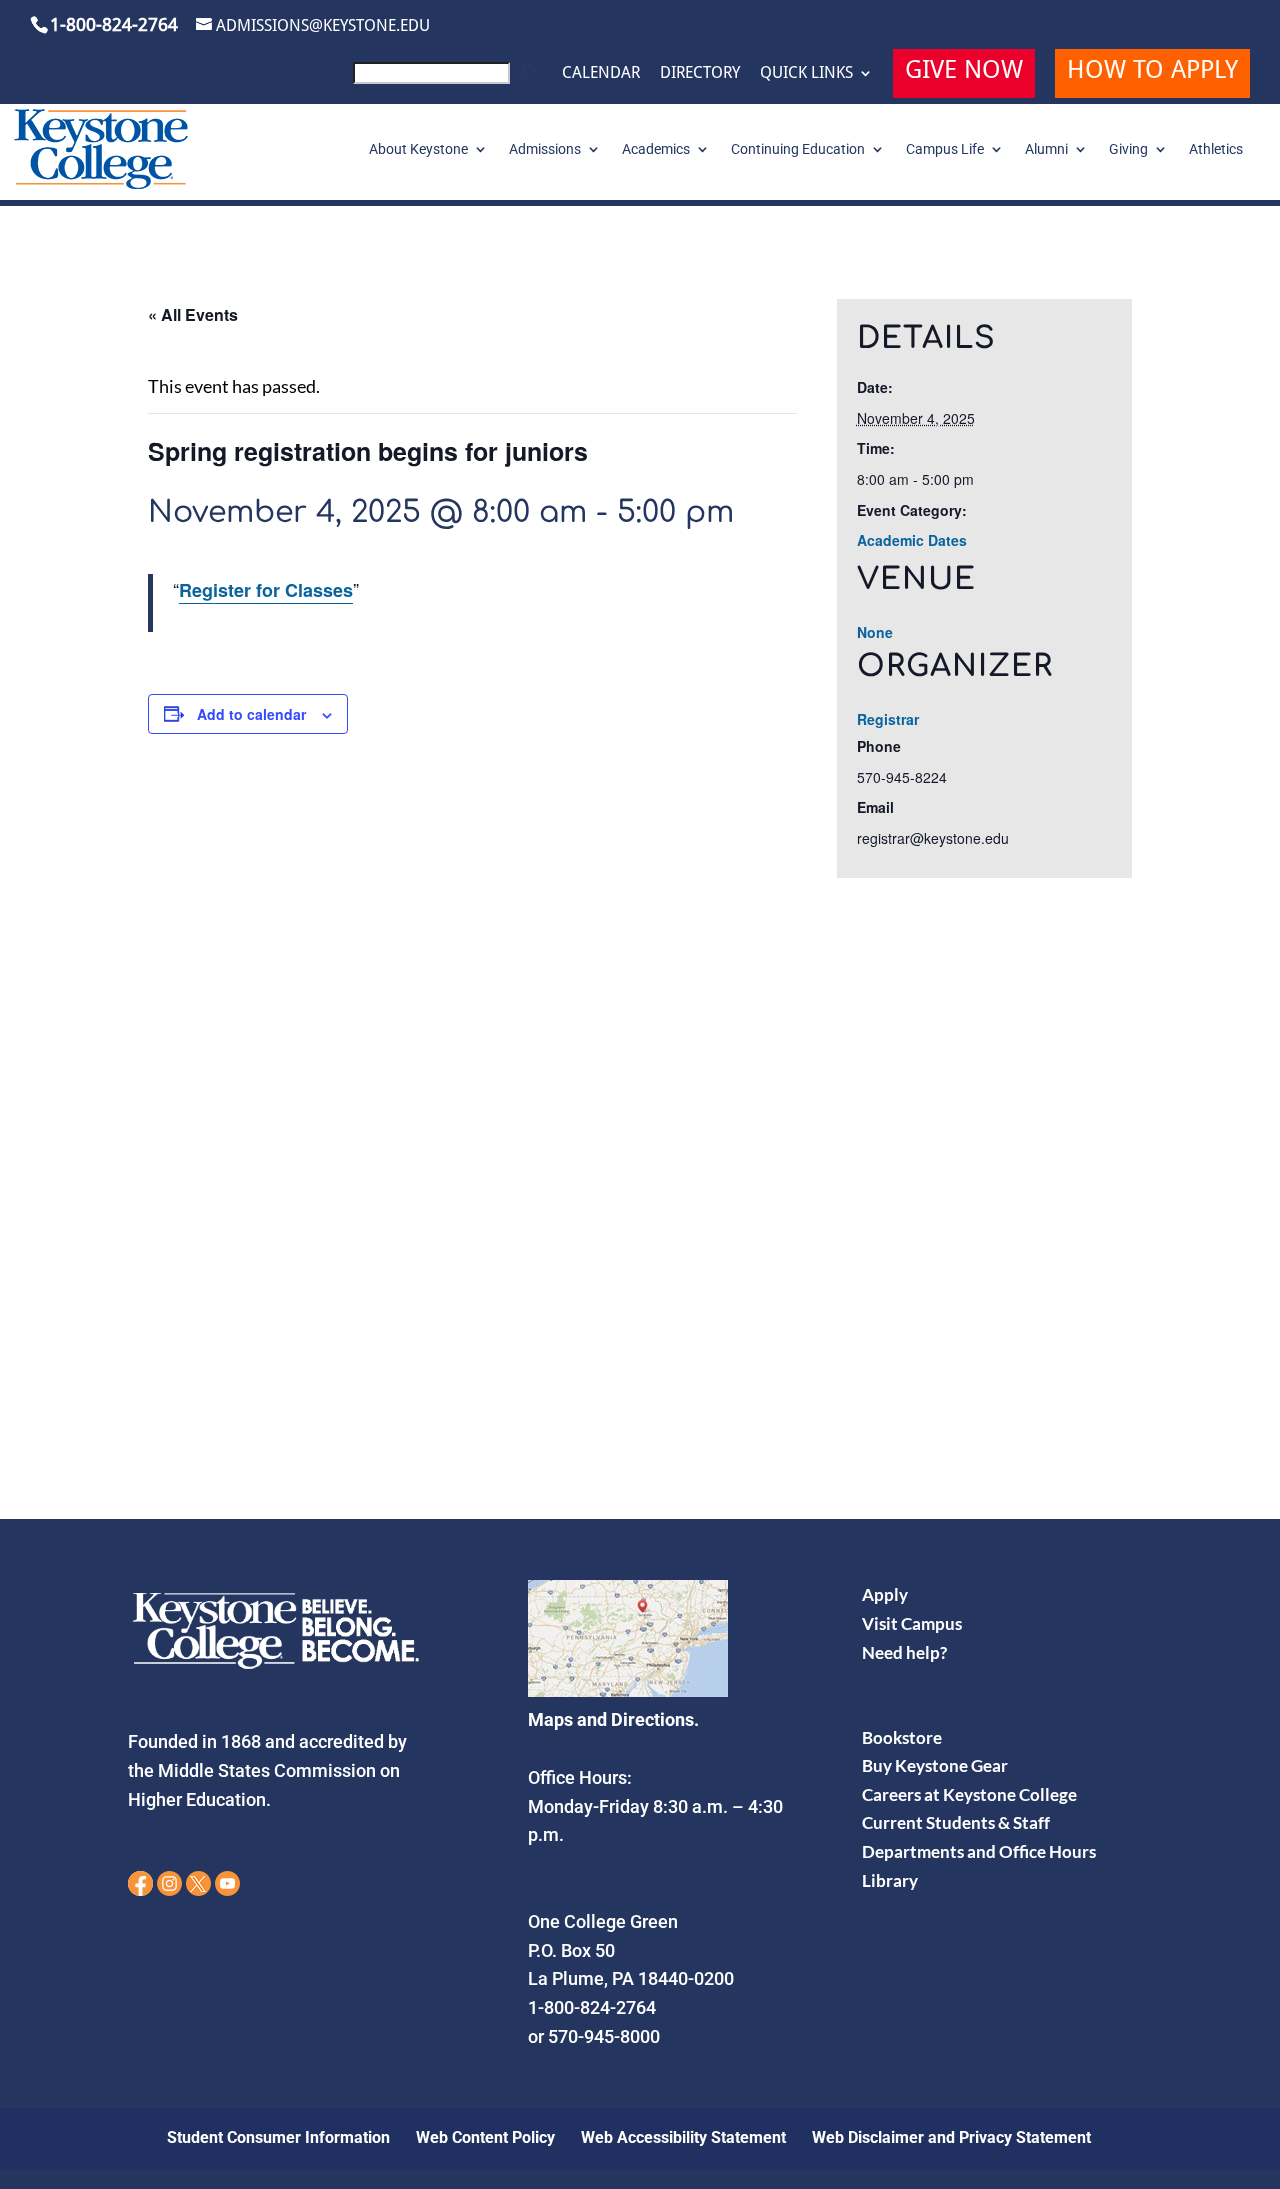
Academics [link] (656, 149)
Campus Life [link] (945, 149)
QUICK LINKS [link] (806, 73)
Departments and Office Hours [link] (979, 1851)
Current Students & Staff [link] (956, 1822)
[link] (447, 78)
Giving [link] (1128, 149)
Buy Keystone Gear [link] (935, 1765)
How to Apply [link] (1152, 72)
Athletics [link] (1216, 149)
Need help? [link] (904, 1652)
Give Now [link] (964, 72)
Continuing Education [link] (798, 149)
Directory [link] (700, 73)
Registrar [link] (888, 719)
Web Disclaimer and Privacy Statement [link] (951, 2137)
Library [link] (890, 1880)
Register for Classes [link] (266, 590)
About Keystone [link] (418, 149)
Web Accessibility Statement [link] (683, 2137)
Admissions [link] (545, 149)
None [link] (875, 632)
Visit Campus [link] (912, 1623)
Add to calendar (251, 714)
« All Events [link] (193, 314)
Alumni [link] (1046, 149)
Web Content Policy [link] (485, 2137)
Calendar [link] (601, 73)
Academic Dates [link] (912, 540)
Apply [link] (885, 1594)
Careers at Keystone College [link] (969, 1794)
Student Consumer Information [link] (278, 2137)
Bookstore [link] (902, 1737)
